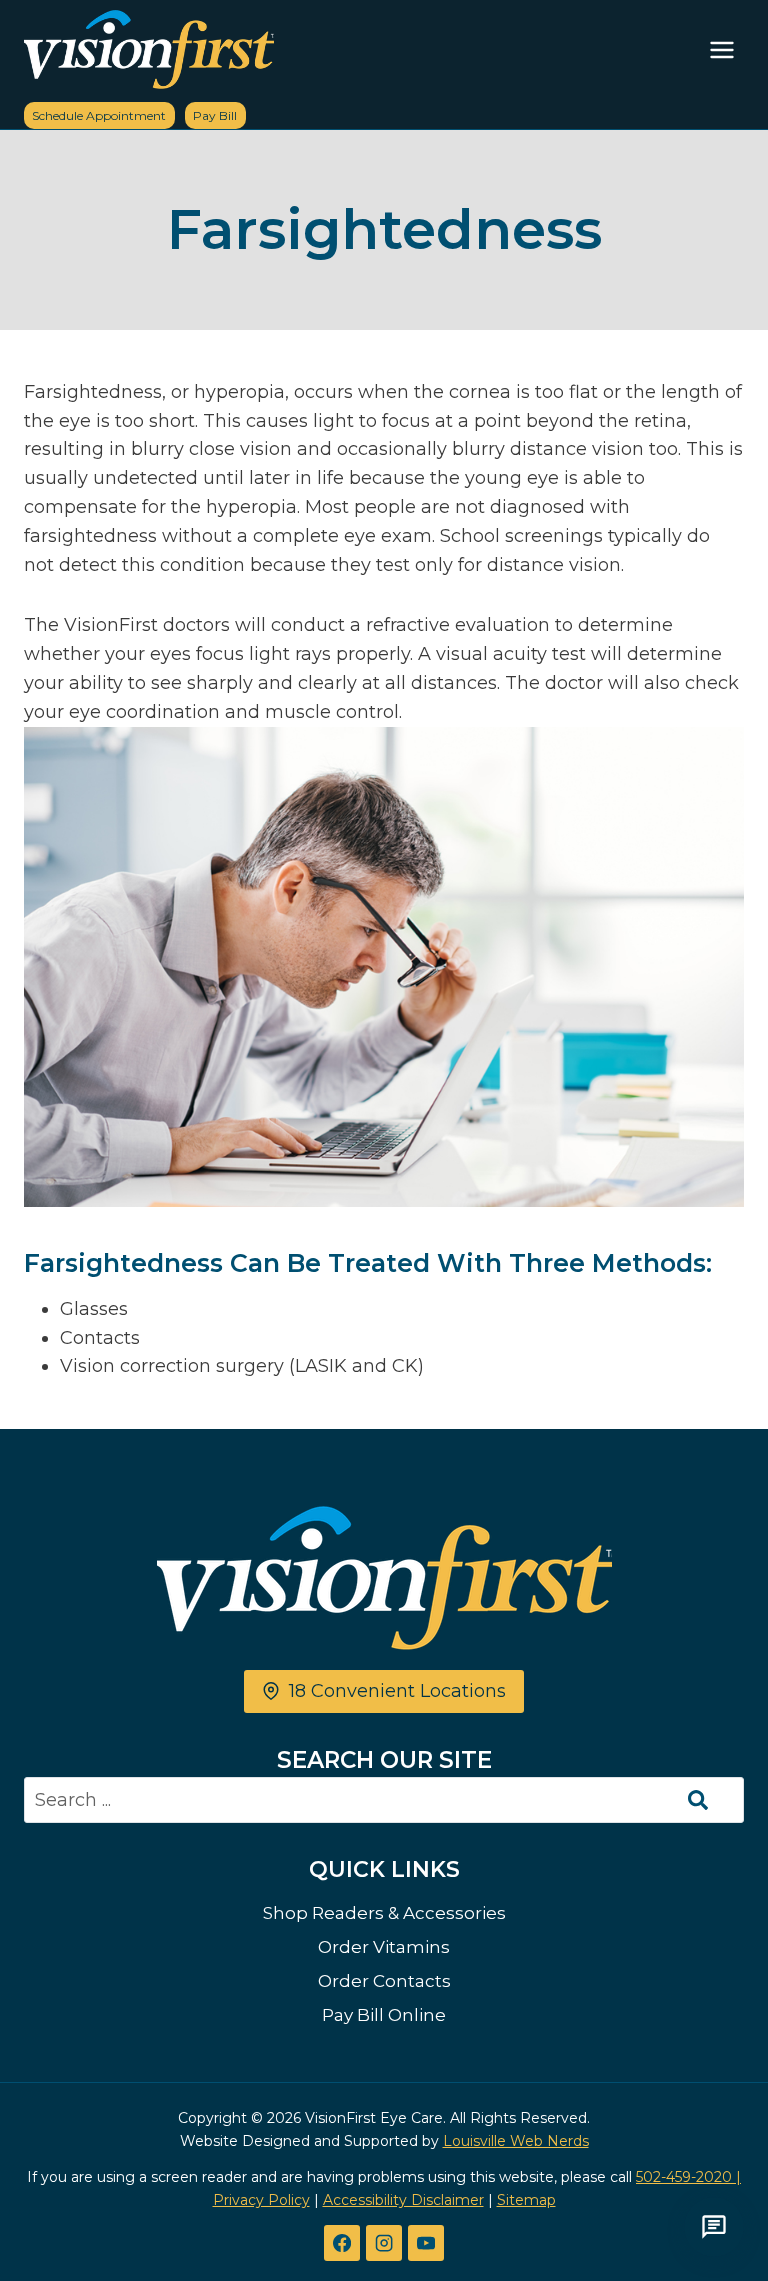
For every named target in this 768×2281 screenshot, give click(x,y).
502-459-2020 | (688, 2177)
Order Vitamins (384, 1947)
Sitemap (526, 2200)
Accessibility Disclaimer (403, 2200)
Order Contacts (384, 1981)
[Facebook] (342, 2243)
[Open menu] (721, 49)
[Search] (698, 1800)
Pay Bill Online (384, 2015)
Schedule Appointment (99, 115)
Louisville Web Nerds (516, 2141)
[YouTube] (426, 2243)
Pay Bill (215, 115)
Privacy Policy (261, 2200)
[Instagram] (384, 2243)
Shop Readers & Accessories (384, 1913)
